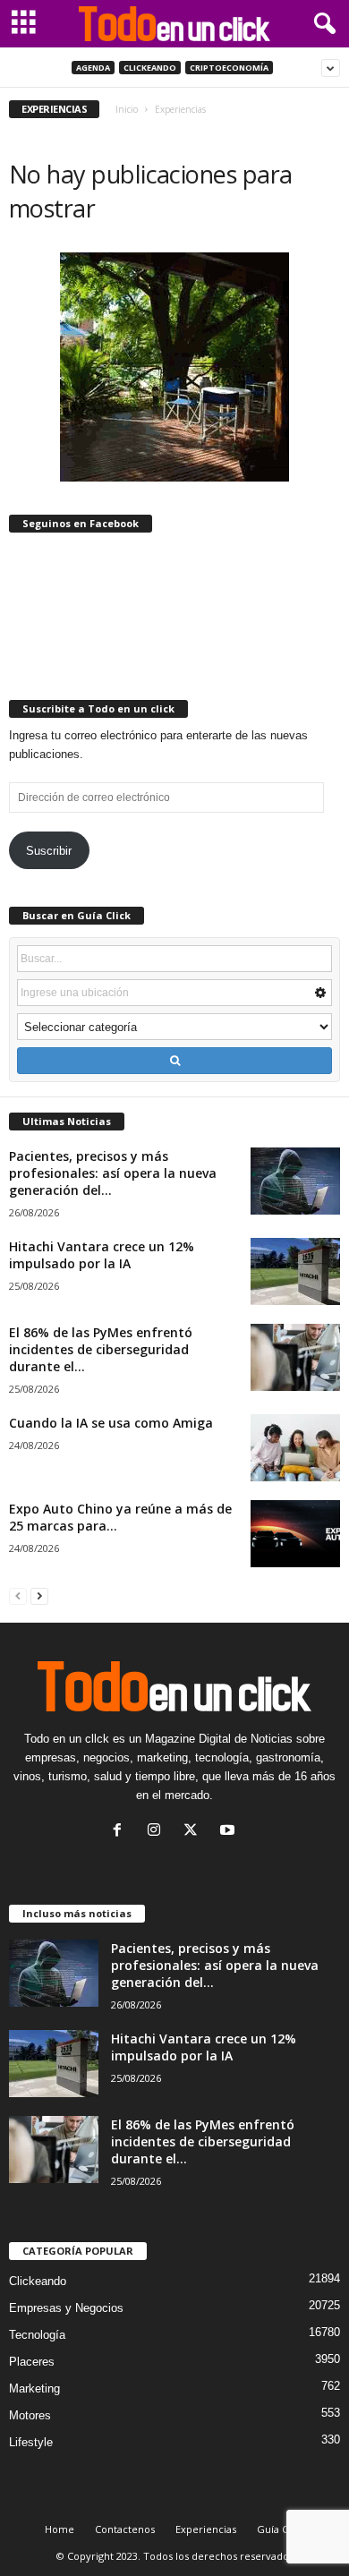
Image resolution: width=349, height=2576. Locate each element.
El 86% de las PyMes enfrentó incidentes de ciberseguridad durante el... (101, 1349)
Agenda (93, 68)
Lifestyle (31, 2442)
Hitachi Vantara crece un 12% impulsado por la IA (102, 1255)
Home (60, 2529)
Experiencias (206, 2529)
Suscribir (49, 851)
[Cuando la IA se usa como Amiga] (295, 1448)
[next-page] (39, 1595)
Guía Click (281, 2529)
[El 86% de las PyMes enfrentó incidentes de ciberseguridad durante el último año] (295, 1357)
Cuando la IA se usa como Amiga (111, 1423)
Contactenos (125, 2529)
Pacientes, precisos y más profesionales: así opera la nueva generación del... (113, 1173)
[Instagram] (158, 1832)
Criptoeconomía (229, 68)
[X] (195, 1832)
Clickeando (150, 68)
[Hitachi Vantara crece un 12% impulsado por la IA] (295, 1271)
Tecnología (37, 2335)
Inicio (127, 109)
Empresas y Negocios (66, 2308)
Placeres (32, 2362)
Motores (30, 2415)
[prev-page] (18, 1595)
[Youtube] (230, 1832)
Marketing (34, 2388)
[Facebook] (121, 1832)
